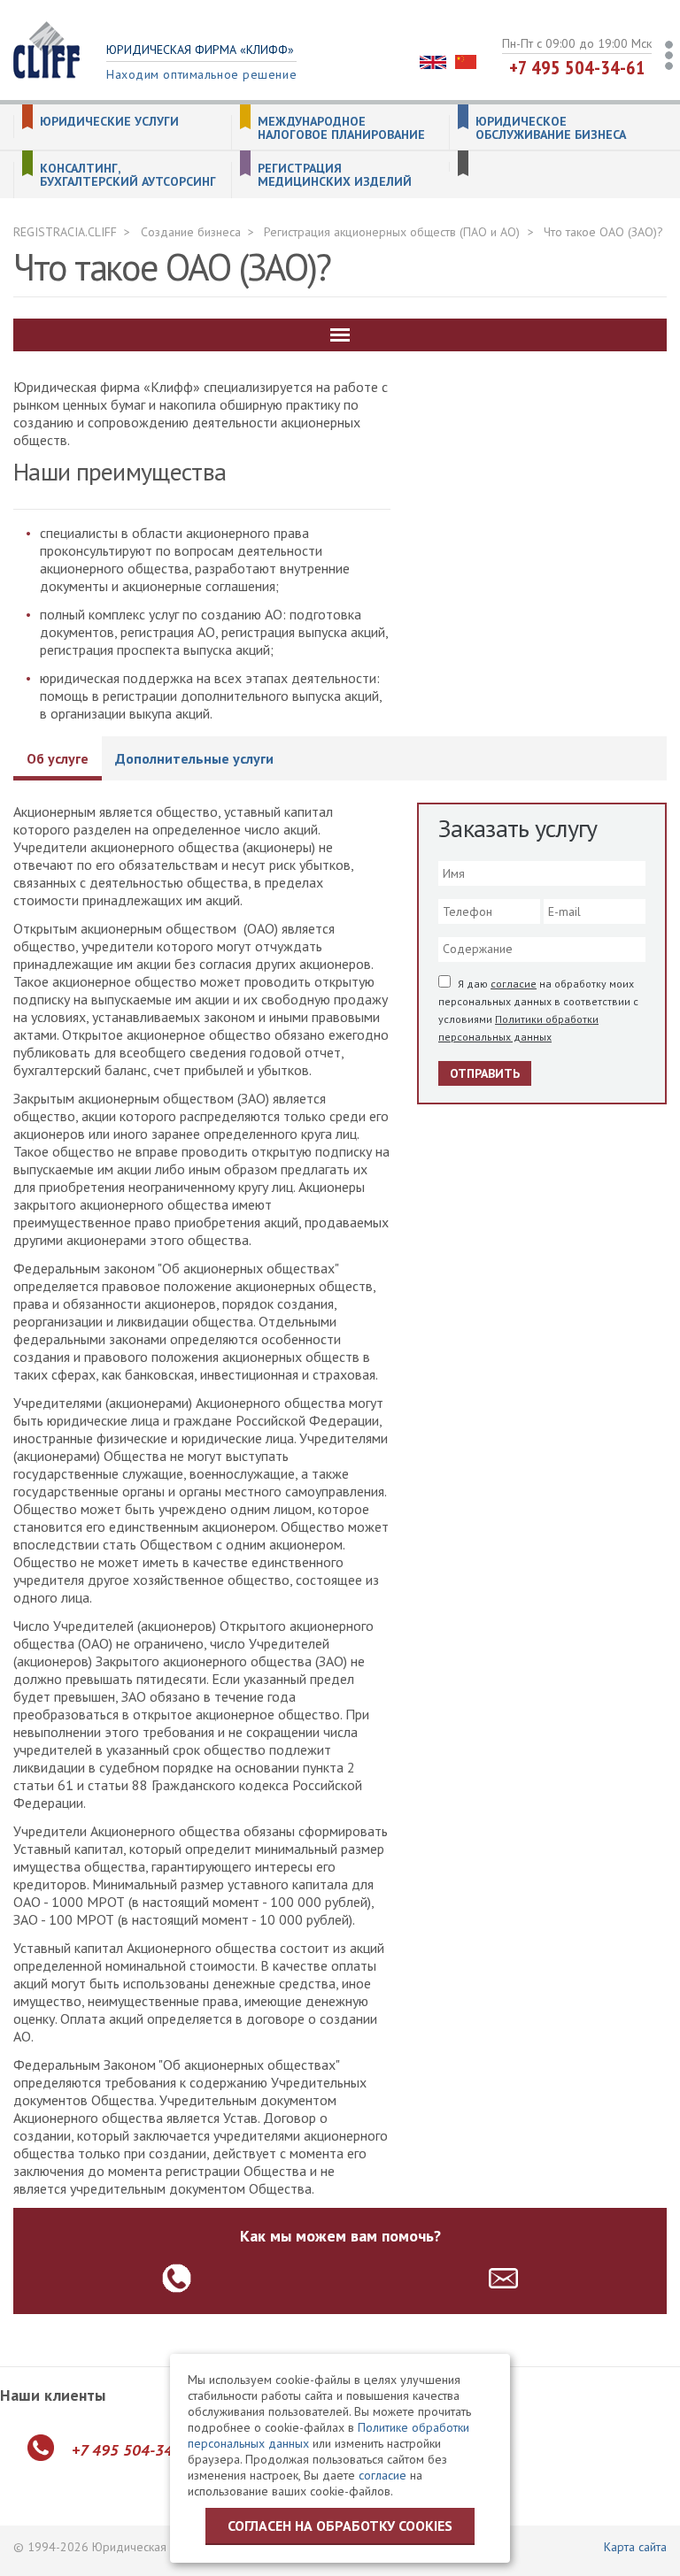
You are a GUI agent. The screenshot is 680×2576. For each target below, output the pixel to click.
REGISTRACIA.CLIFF (65, 232)
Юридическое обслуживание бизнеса (551, 128)
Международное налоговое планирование (341, 128)
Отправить (485, 1073)
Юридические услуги (109, 122)
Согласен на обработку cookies (340, 2526)
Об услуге (58, 758)
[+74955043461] (177, 2278)
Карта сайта (635, 2547)
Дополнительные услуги (194, 758)
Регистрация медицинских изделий (335, 175)
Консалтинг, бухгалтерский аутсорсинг (128, 175)
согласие (514, 984)
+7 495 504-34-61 (577, 67)
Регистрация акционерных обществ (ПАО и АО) (392, 232)
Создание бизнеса (191, 232)
